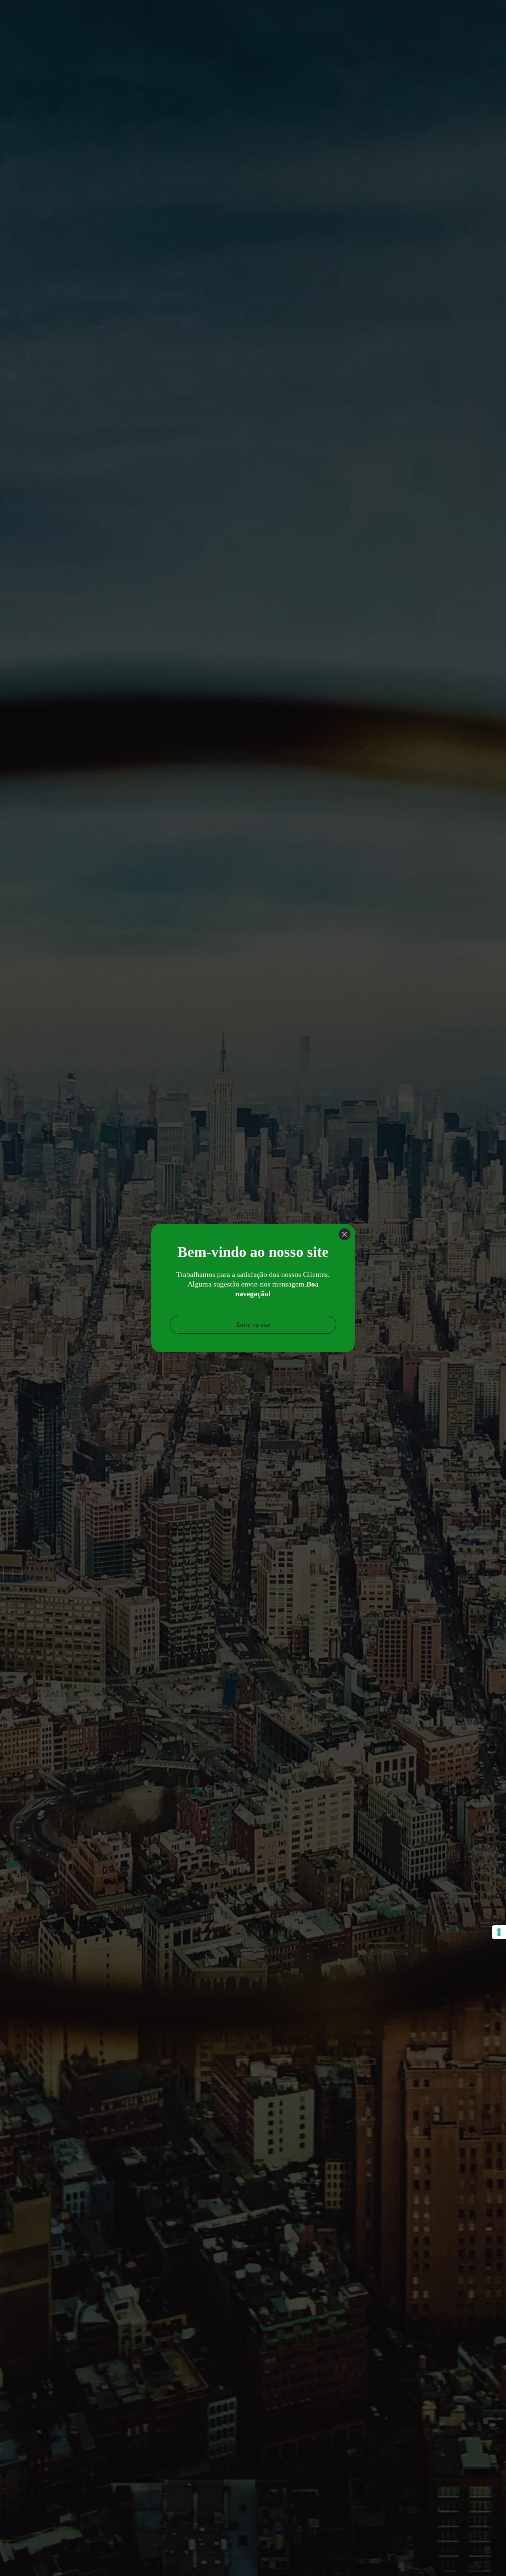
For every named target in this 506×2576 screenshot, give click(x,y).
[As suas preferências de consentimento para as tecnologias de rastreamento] (499, 1932)
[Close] (344, 1234)
